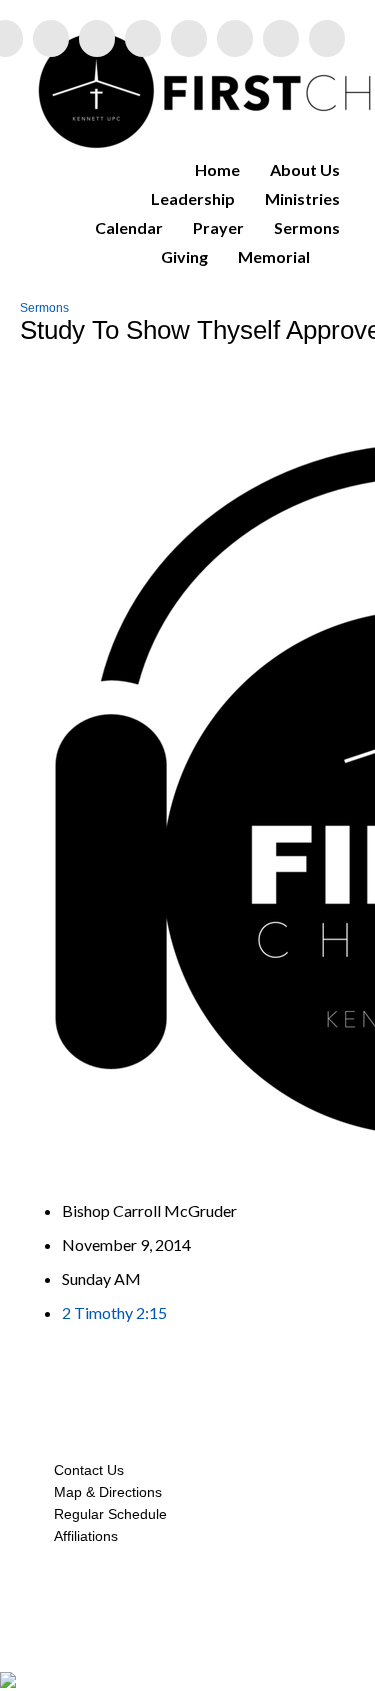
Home (217, 169)
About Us (305, 169)
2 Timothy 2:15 (114, 1312)
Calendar (129, 227)
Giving (184, 256)
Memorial (274, 256)
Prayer (218, 227)
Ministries (302, 198)
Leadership (193, 198)
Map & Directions (104, 1492)
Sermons (307, 227)
